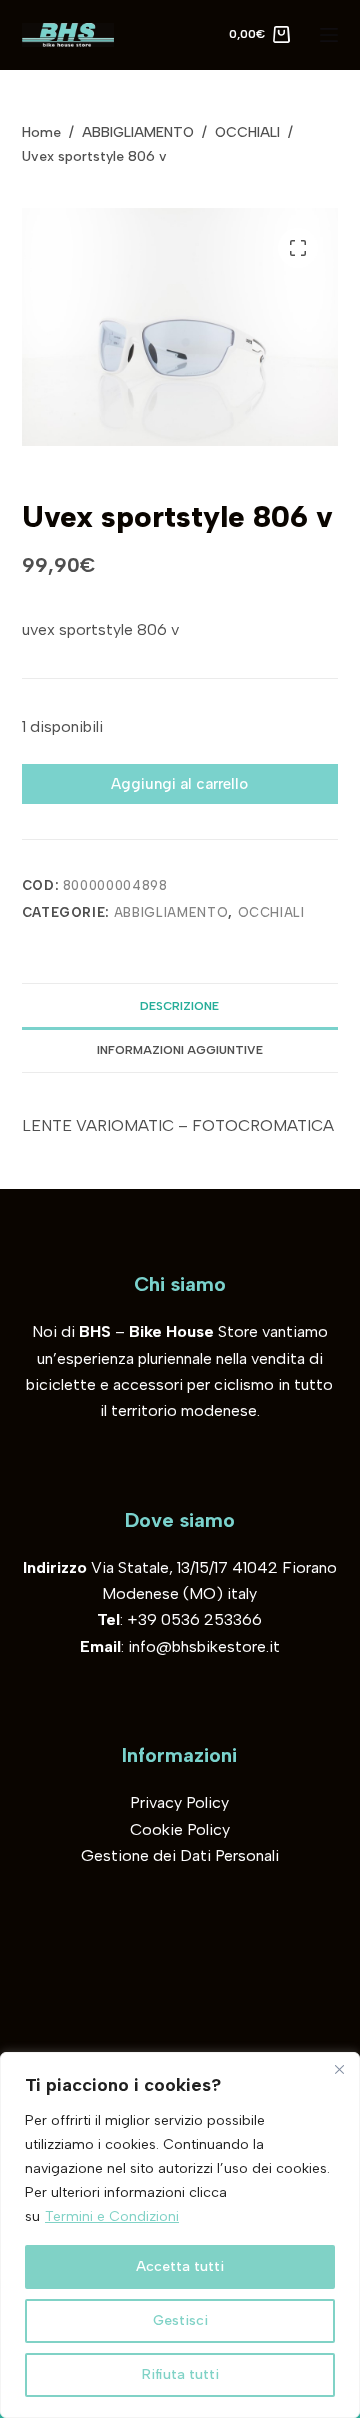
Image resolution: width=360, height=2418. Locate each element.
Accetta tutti (180, 2266)
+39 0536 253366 (194, 1619)
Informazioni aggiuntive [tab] (180, 1050)
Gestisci (180, 2320)
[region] (180, 2235)
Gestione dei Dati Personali (180, 1855)
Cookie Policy (180, 1829)
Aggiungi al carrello (179, 784)
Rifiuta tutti (180, 2374)
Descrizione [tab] (179, 1006)
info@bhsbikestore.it (204, 1646)
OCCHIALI (271, 912)
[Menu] (329, 35)
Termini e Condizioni (112, 2216)
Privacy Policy (179, 1802)
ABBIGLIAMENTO (171, 912)
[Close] (339, 2069)
